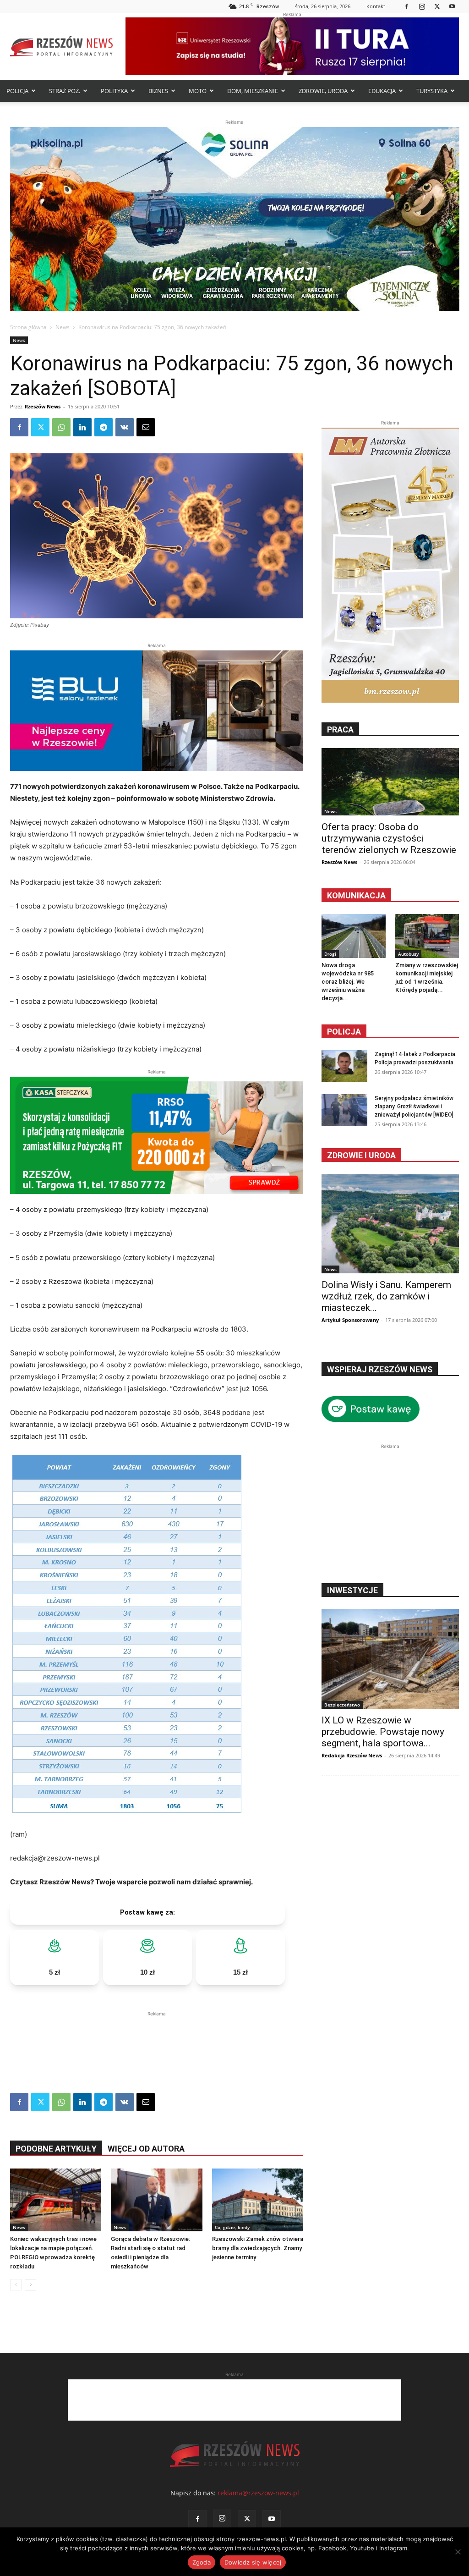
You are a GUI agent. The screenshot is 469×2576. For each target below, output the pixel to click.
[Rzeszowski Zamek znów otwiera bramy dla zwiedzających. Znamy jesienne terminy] (258, 2200)
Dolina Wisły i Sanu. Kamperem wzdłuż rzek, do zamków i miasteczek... (386, 1296)
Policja (344, 1032)
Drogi (330, 954)
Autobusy (408, 954)
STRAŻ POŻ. (65, 91)
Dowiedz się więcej (253, 2562)
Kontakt (376, 6)
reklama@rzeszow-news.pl (258, 2493)
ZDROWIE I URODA (361, 1155)
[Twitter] (437, 6)
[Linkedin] (82, 427)
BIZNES (158, 91)
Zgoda (202, 2562)
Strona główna (28, 327)
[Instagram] (422, 6)
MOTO (198, 91)
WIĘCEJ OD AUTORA (146, 2149)
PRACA (340, 729)
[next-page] (30, 2285)
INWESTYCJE (352, 1590)
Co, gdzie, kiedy (232, 2227)
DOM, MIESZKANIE (253, 91)
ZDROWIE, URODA (323, 91)
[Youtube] (452, 6)
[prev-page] (16, 2285)
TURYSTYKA (432, 91)
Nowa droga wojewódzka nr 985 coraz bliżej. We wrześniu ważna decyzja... (348, 982)
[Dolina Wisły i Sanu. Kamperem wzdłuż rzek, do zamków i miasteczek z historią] (390, 1224)
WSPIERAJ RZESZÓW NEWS (380, 1369)
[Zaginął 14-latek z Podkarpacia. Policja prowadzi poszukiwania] (344, 1066)
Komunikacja (356, 895)
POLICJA (17, 91)
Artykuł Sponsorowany (350, 1320)
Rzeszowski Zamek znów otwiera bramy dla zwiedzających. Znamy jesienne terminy (258, 2248)
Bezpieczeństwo (342, 1705)
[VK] (125, 427)
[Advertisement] (157, 2032)
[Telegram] (104, 427)
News (63, 327)
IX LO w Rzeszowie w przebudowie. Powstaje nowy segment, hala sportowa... (383, 1732)
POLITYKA (114, 91)
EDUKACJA (382, 91)
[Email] (146, 427)
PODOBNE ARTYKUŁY (56, 2149)
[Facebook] (407, 6)
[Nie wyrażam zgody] (458, 2552)
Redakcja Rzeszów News (352, 1755)
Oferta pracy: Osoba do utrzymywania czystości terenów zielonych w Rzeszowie (389, 838)
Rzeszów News (43, 406)
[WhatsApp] (61, 427)
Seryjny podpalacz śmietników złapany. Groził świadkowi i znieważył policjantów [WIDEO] (414, 1106)
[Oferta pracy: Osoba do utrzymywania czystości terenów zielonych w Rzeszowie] (390, 782)
